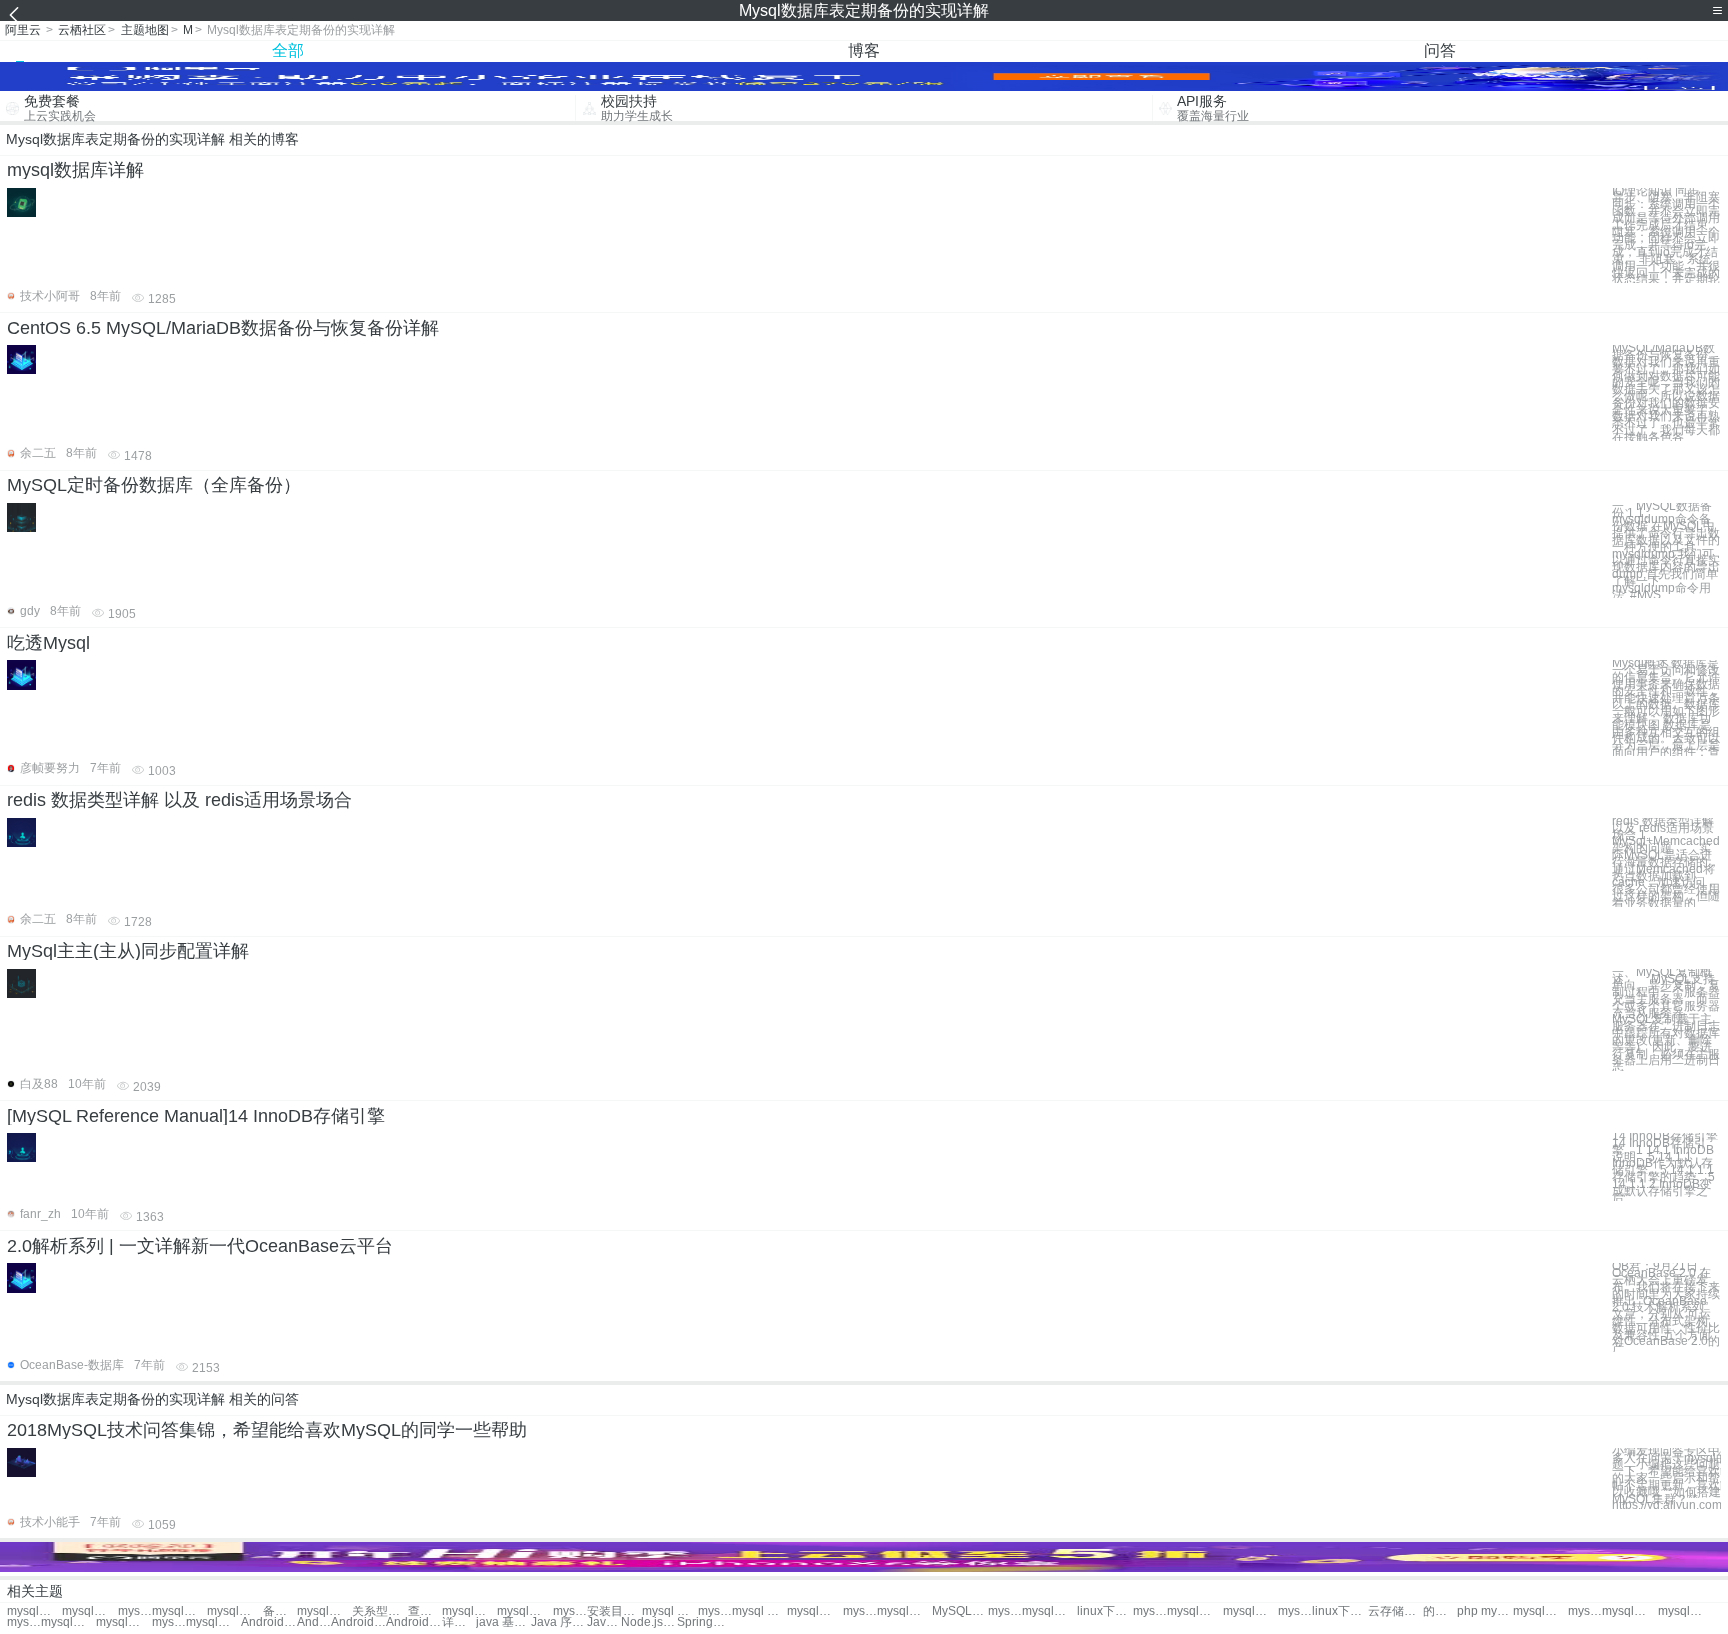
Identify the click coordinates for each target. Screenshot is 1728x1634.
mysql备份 (1194, 1611)
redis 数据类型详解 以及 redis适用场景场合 (179, 800)
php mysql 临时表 (1484, 1611)
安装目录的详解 (614, 1611)
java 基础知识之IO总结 (503, 1622)
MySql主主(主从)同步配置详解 (128, 951)
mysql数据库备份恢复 (524, 1611)
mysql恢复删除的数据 (68, 1622)
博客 (864, 50)
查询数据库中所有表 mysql (425, 1611)
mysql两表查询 (1295, 1611)
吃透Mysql (48, 643)
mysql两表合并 (1250, 1611)
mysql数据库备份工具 (904, 1611)
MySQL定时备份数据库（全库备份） (154, 485)
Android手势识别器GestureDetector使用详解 (413, 1622)
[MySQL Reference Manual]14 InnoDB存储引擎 (196, 1116)
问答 (1440, 50)
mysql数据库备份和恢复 (814, 1611)
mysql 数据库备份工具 (860, 1611)
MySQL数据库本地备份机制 (959, 1611)
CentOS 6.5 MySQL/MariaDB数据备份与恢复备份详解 (223, 328)
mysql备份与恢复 (123, 1622)
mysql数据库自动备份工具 (1049, 1611)
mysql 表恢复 (1005, 1611)
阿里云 (23, 30)
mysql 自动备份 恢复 (169, 1622)
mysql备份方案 (1585, 1611)
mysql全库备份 (213, 1622)
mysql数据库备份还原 (570, 1611)
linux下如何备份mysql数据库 (1339, 1611)
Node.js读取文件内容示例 (648, 1622)
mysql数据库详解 (75, 170)
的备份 (1440, 1611)
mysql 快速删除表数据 (135, 1611)
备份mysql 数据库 (280, 1611)
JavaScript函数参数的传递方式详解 (604, 1622)
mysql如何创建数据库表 (234, 1611)
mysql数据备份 (324, 1611)
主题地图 (145, 30)
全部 (288, 50)
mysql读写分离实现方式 (1150, 1611)
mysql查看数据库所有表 (179, 1611)
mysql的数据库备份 (34, 1611)
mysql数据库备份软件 (469, 1611)
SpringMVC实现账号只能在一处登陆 (704, 1622)
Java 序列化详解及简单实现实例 (558, 1622)
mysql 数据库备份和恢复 (759, 1611)
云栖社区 (82, 30)
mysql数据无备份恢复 (715, 1611)
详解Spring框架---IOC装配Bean (459, 1622)
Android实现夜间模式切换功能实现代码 (358, 1622)
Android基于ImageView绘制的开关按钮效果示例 (314, 1622)
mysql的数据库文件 (1685, 1611)
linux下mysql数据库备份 (1104, 1611)
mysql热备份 (1540, 1611)
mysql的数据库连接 (1629, 1611)
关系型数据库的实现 (379, 1611)
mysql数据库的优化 (24, 1622)
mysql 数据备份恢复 (669, 1611)
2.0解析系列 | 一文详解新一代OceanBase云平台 (200, 1246)
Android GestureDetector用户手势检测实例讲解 (268, 1622)
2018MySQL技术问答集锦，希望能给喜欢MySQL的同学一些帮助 (267, 1430)
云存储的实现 (1395, 1611)
